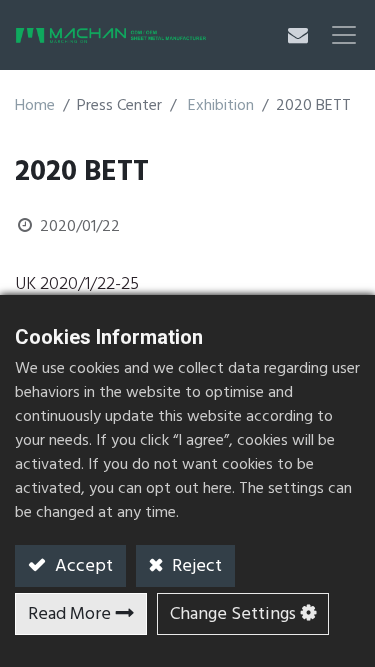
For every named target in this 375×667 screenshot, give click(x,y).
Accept (82, 566)
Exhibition (221, 106)
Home (35, 106)
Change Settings (233, 614)
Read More (69, 614)
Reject (195, 566)
